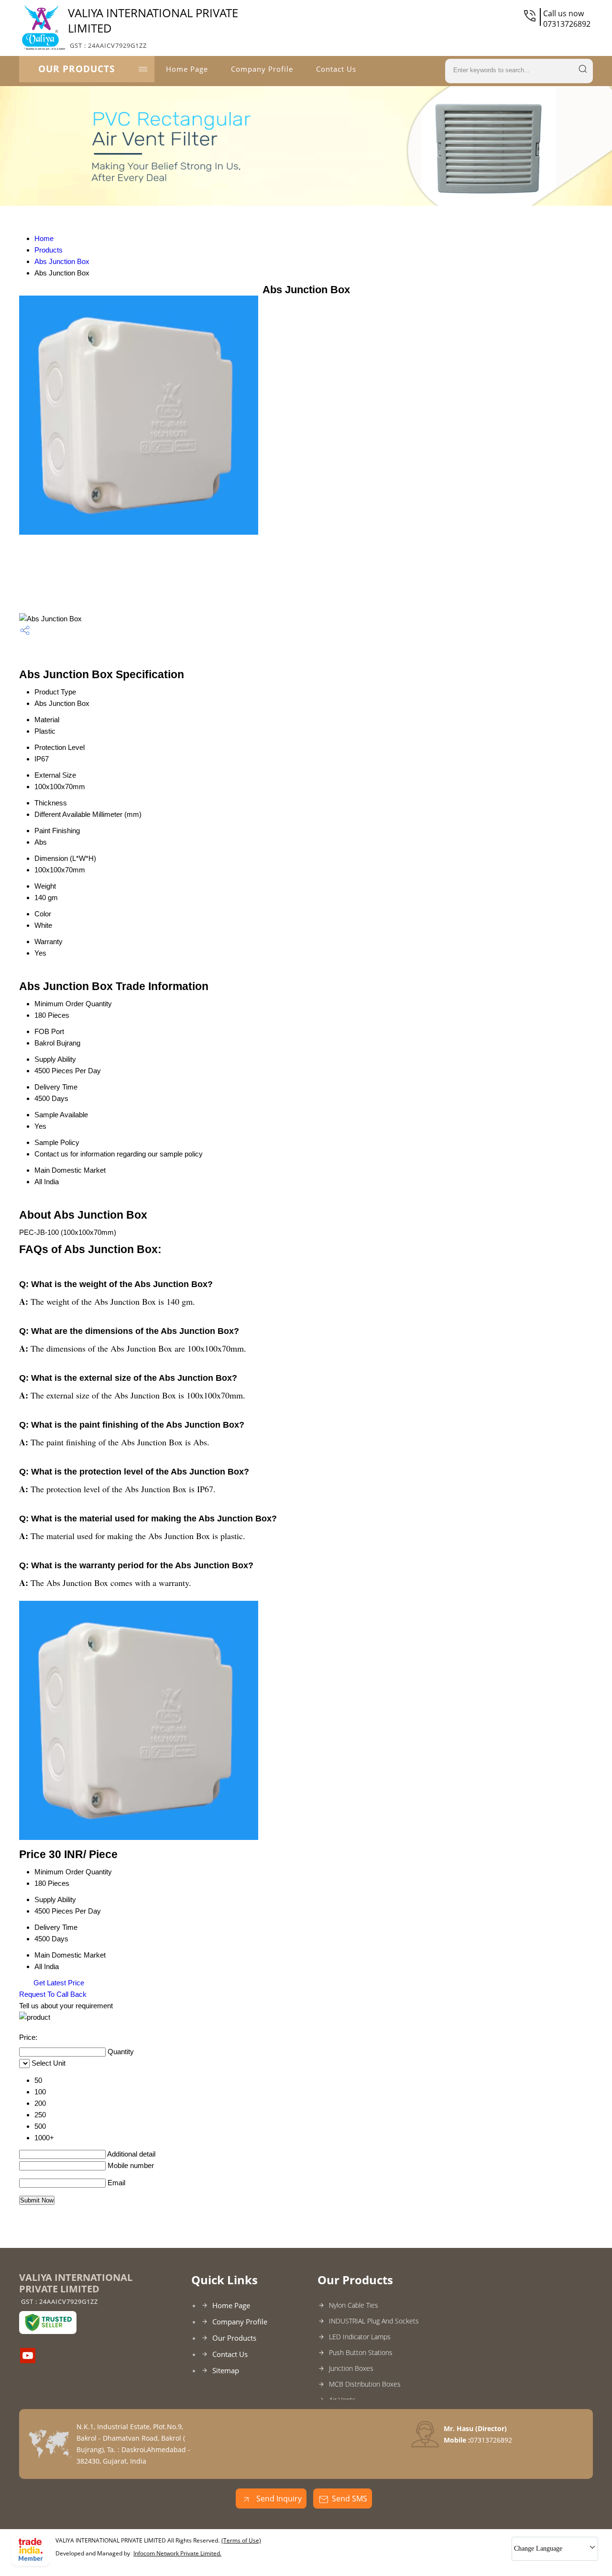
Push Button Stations (361, 2352)
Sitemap (226, 2370)
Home (44, 238)
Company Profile (262, 69)
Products (49, 250)
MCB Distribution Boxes (365, 2384)
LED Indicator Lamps (360, 2337)
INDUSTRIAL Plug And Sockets (374, 2321)
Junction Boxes (351, 2368)
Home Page (187, 69)
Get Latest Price (58, 1983)
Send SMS (350, 2499)
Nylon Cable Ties (354, 2305)
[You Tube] (28, 2360)
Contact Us (336, 69)
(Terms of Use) (241, 2540)
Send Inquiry (278, 2499)
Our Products (76, 69)
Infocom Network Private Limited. (177, 2553)
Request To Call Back (53, 1994)
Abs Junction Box (62, 261)
